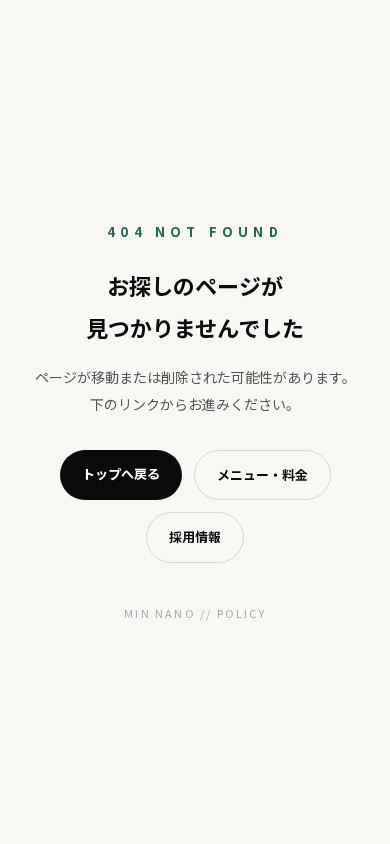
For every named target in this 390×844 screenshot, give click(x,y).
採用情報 (195, 536)
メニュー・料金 (262, 474)
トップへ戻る (121, 473)
